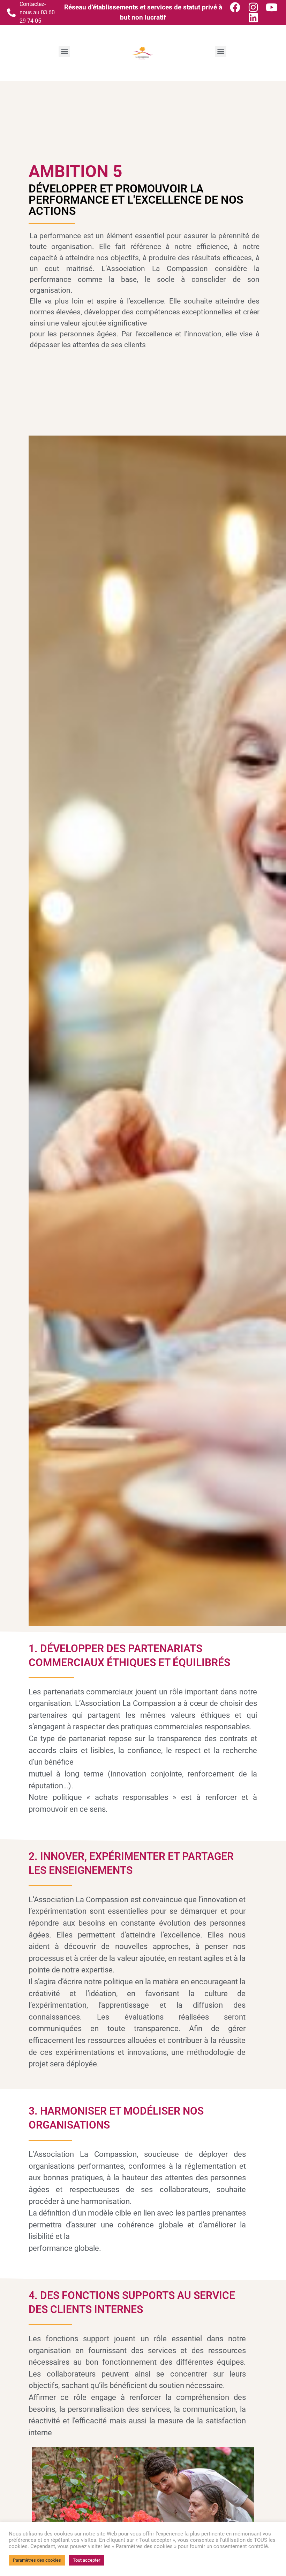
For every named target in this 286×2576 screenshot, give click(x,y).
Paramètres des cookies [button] (37, 2560)
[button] (64, 52)
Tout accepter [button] (86, 2560)
